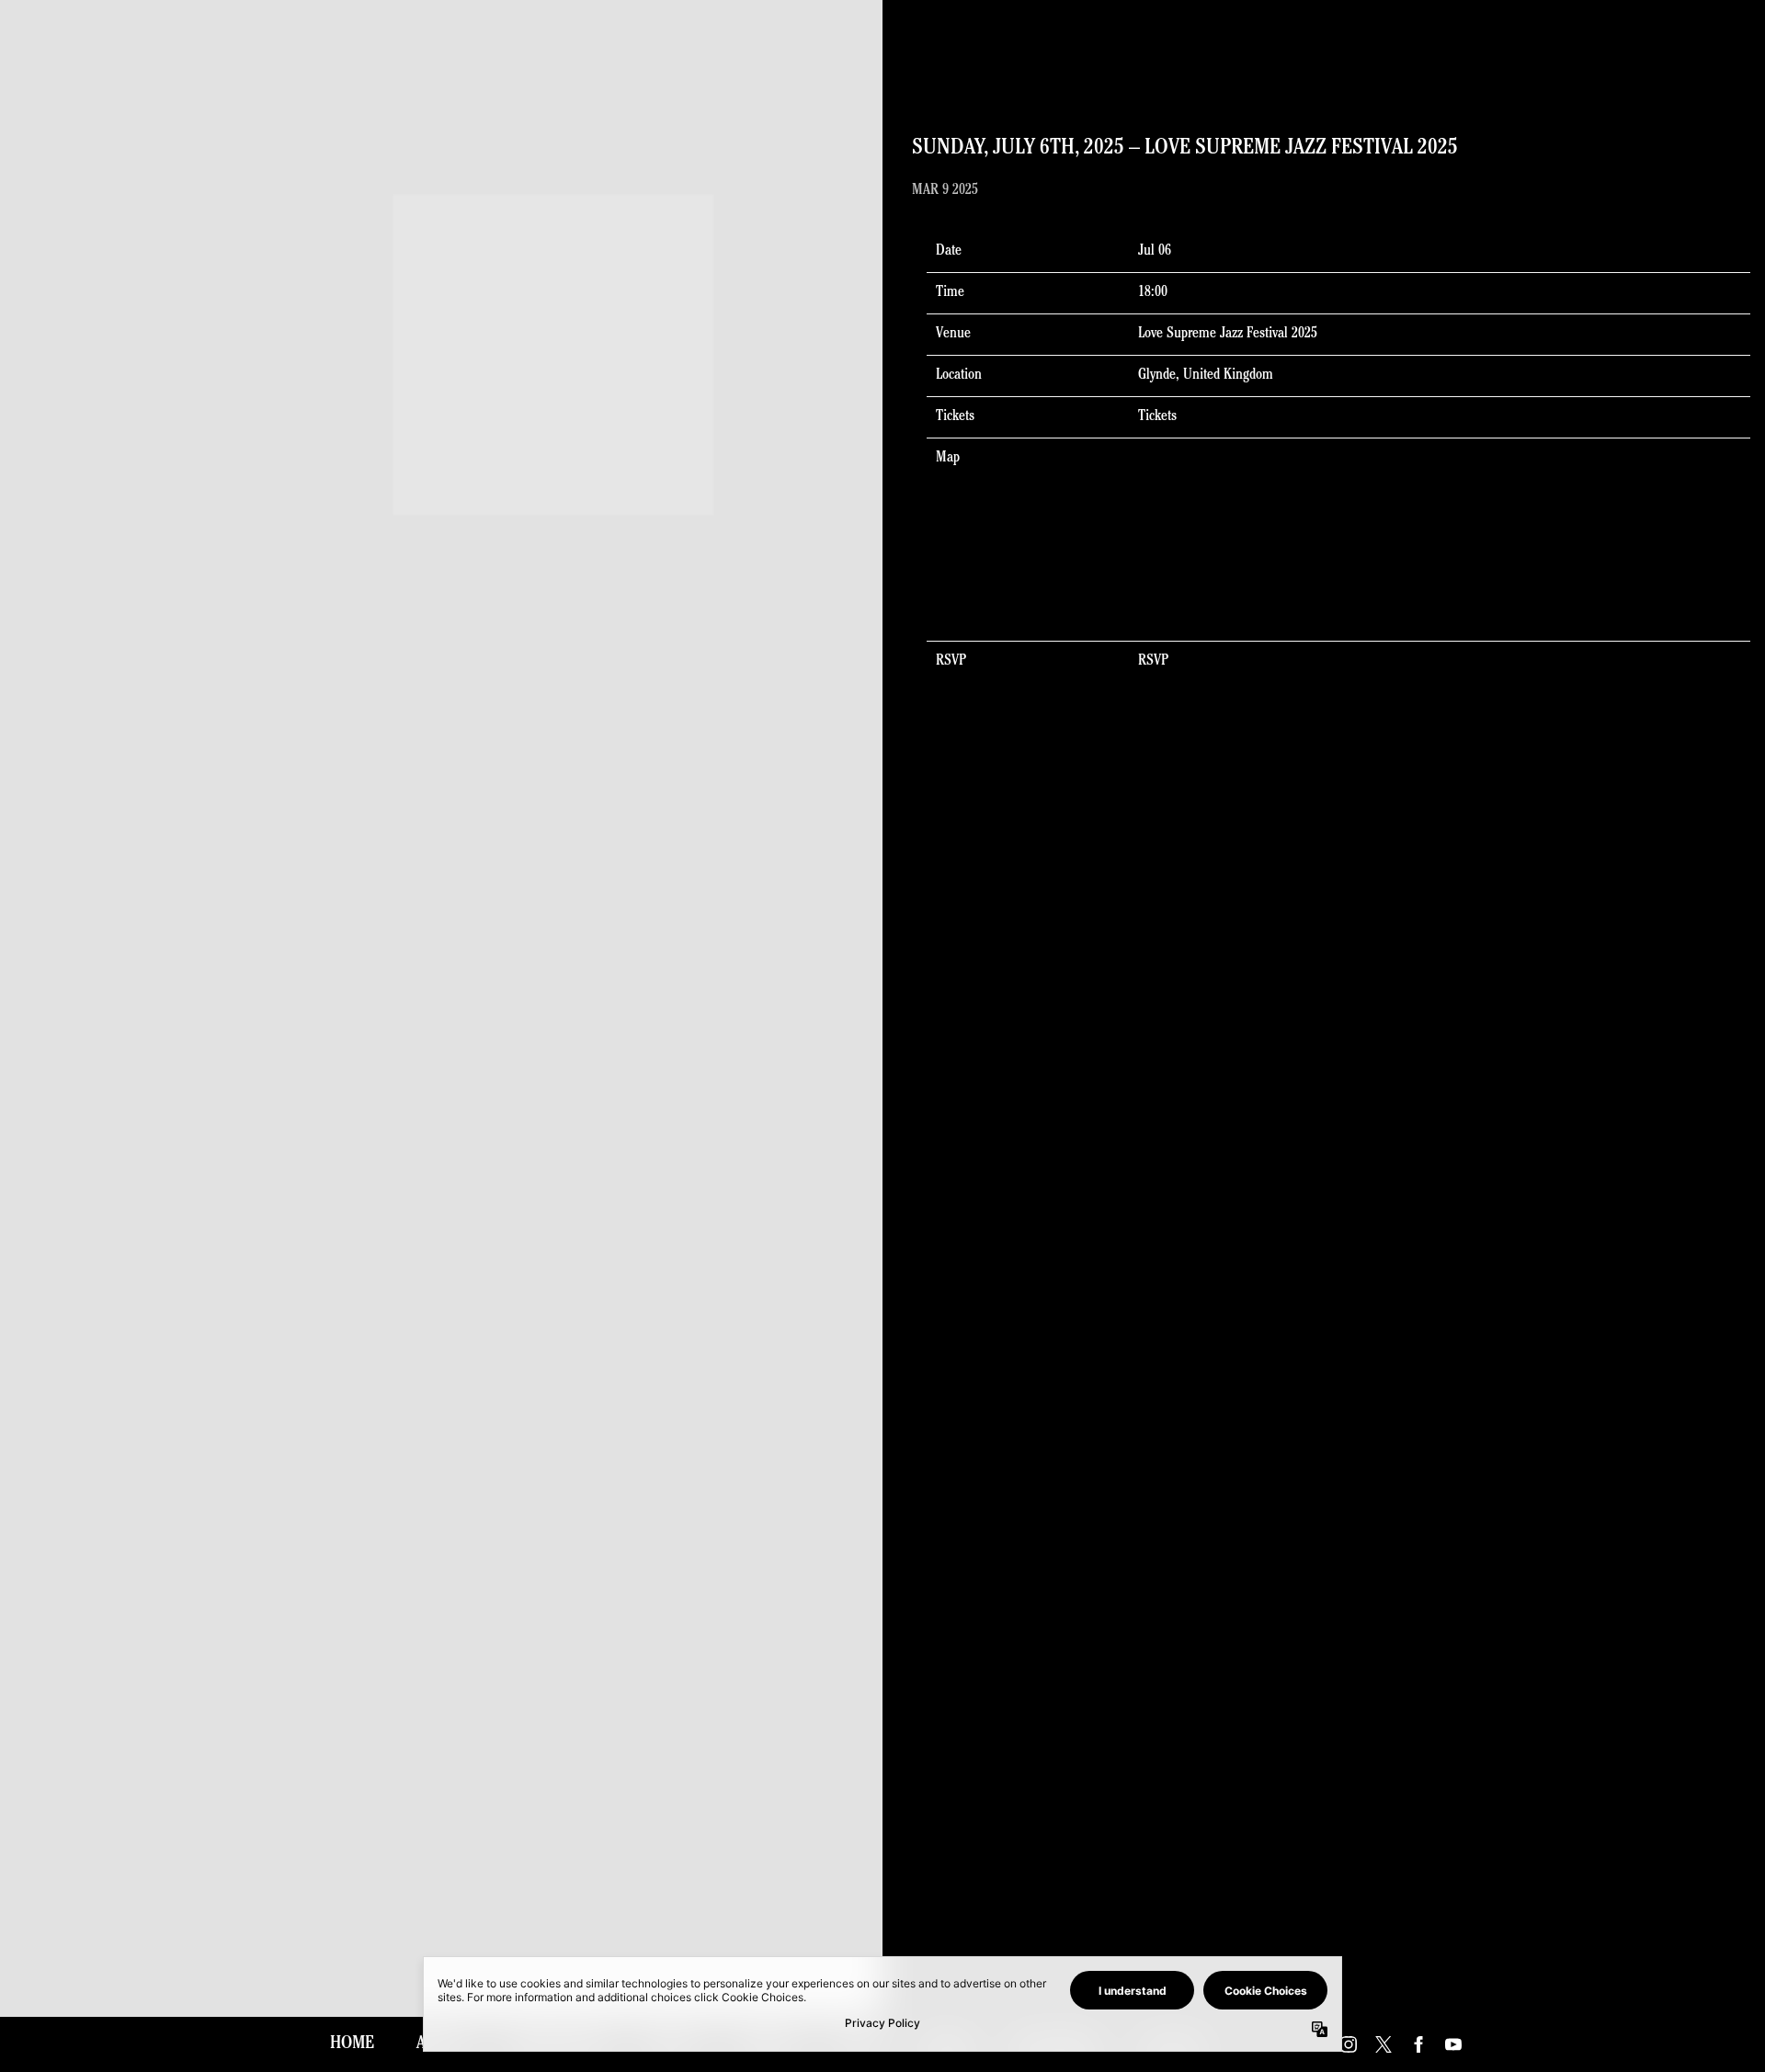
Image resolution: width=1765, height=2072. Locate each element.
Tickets (1157, 417)
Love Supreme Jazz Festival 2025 (1228, 335)
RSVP (1153, 662)
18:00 (1153, 293)
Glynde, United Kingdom (1206, 376)
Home (352, 2044)
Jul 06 (1155, 252)
